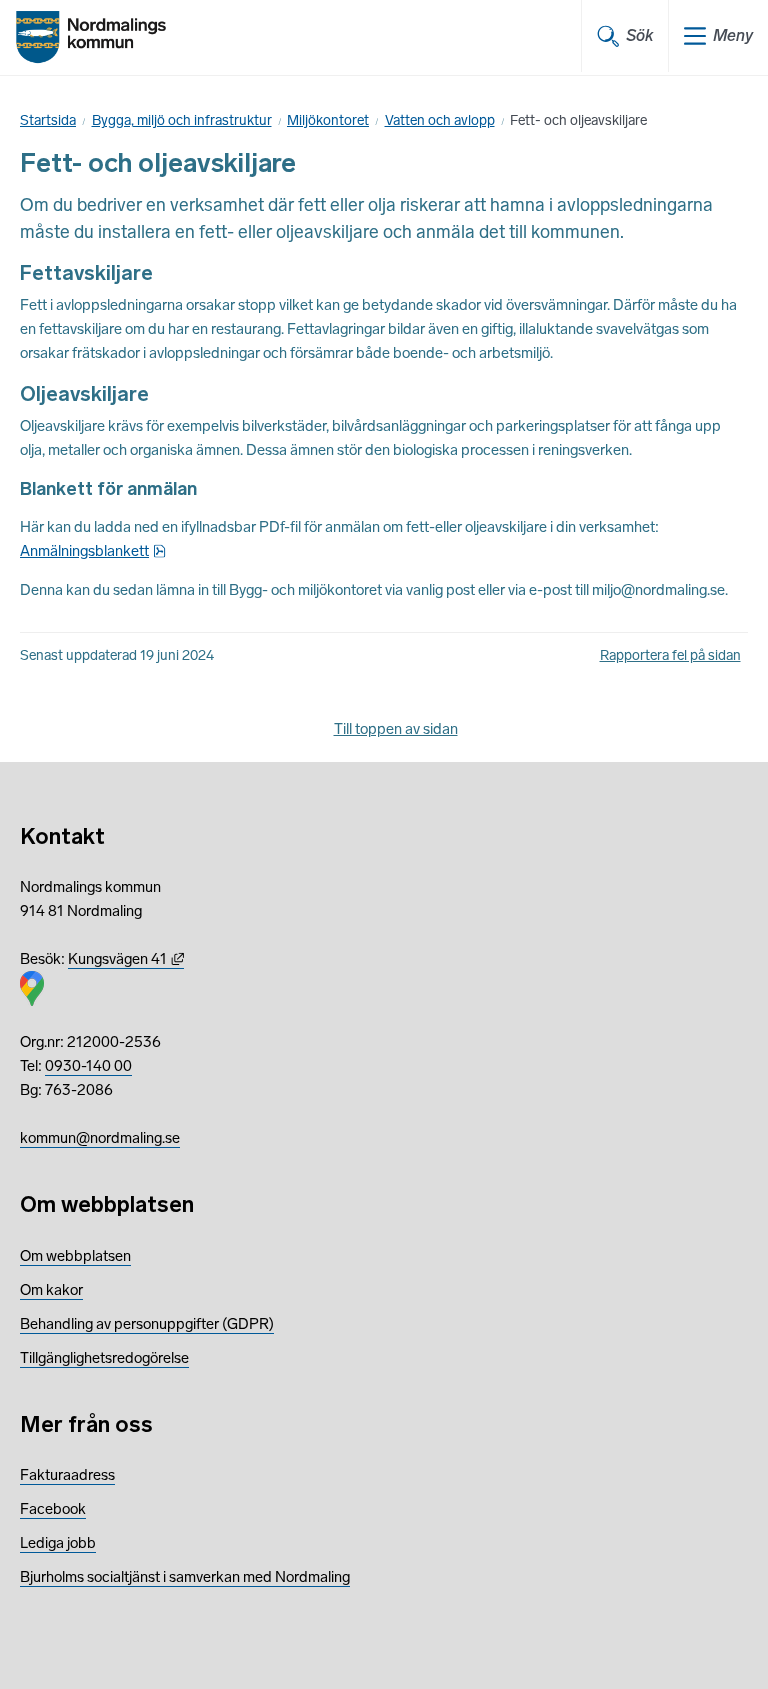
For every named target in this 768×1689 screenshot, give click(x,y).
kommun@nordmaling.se (100, 1138)
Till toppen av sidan (396, 729)
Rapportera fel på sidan (670, 655)
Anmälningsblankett (93, 551)
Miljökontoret (328, 120)
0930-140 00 (88, 1066)
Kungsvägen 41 (126, 959)
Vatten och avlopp (440, 120)
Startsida (48, 120)
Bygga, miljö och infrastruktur (182, 120)
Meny (733, 35)
